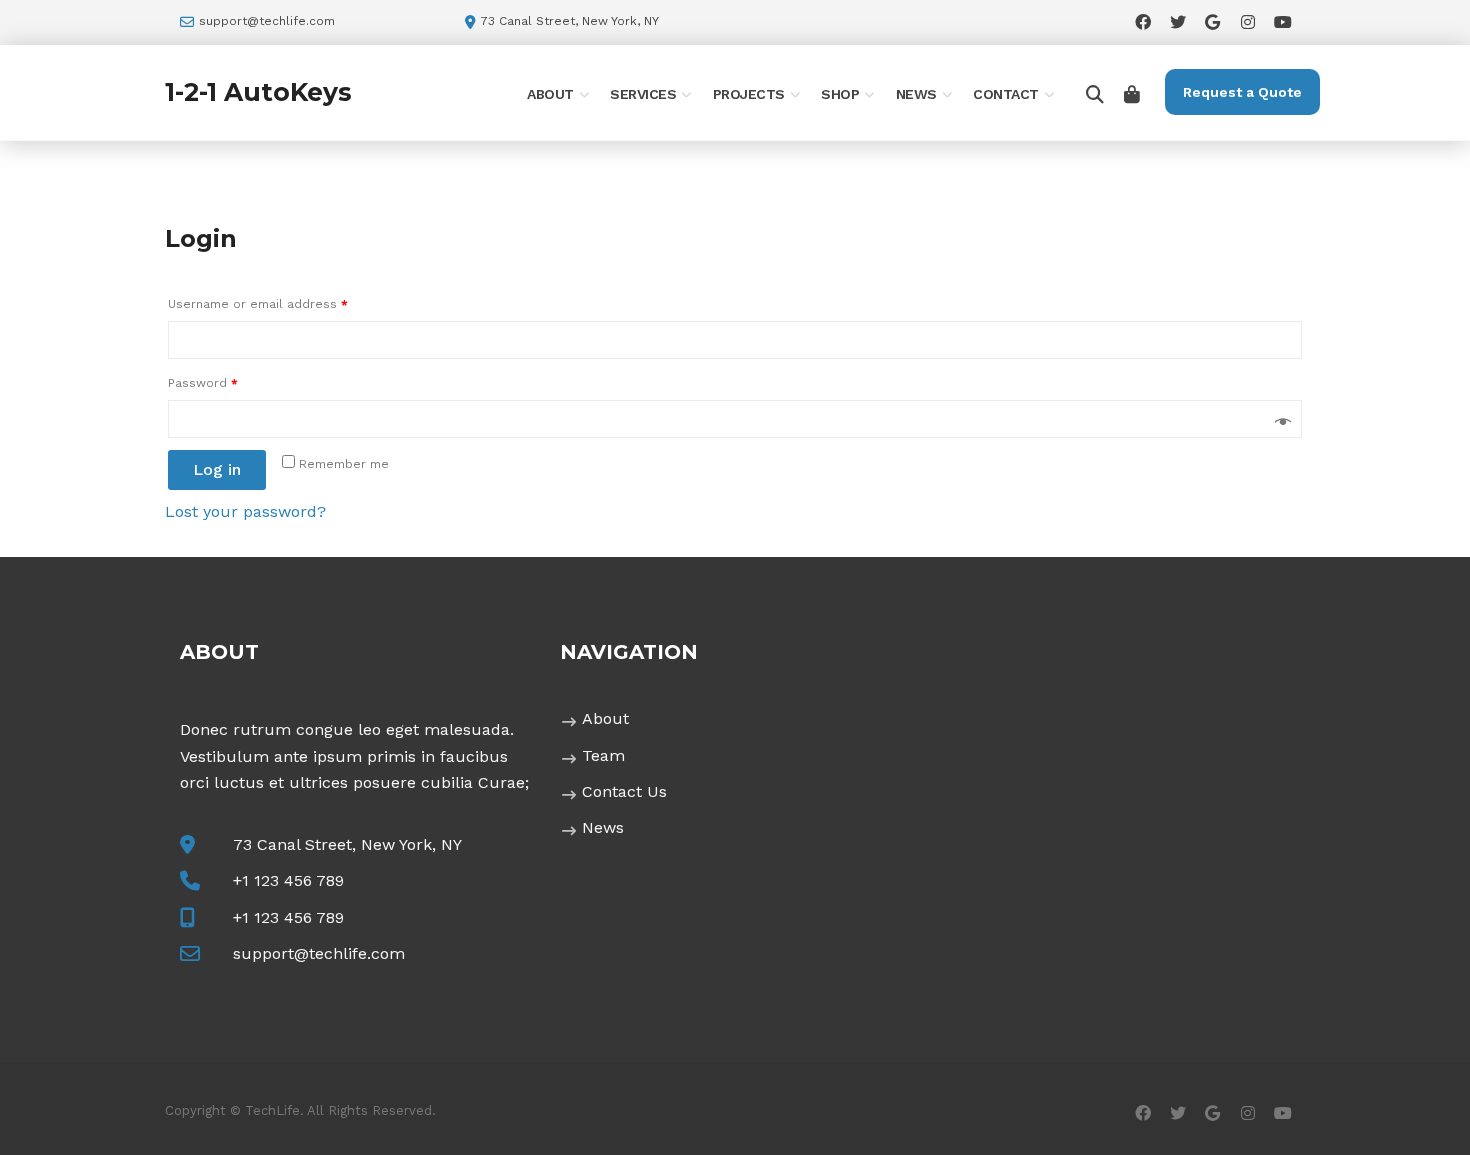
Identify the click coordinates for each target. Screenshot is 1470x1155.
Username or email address (258, 304)
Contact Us (624, 791)
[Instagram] (1247, 21)
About (550, 94)
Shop (840, 94)
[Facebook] (1142, 21)
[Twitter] (1177, 21)
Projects (749, 94)
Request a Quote (1242, 92)
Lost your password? (245, 511)
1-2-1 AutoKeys (258, 92)
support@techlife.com (267, 21)
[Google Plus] (1212, 21)
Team (603, 755)
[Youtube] (1282, 21)
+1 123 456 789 (288, 880)
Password (203, 383)
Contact (1006, 94)
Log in (217, 469)
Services (643, 94)
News (916, 94)
